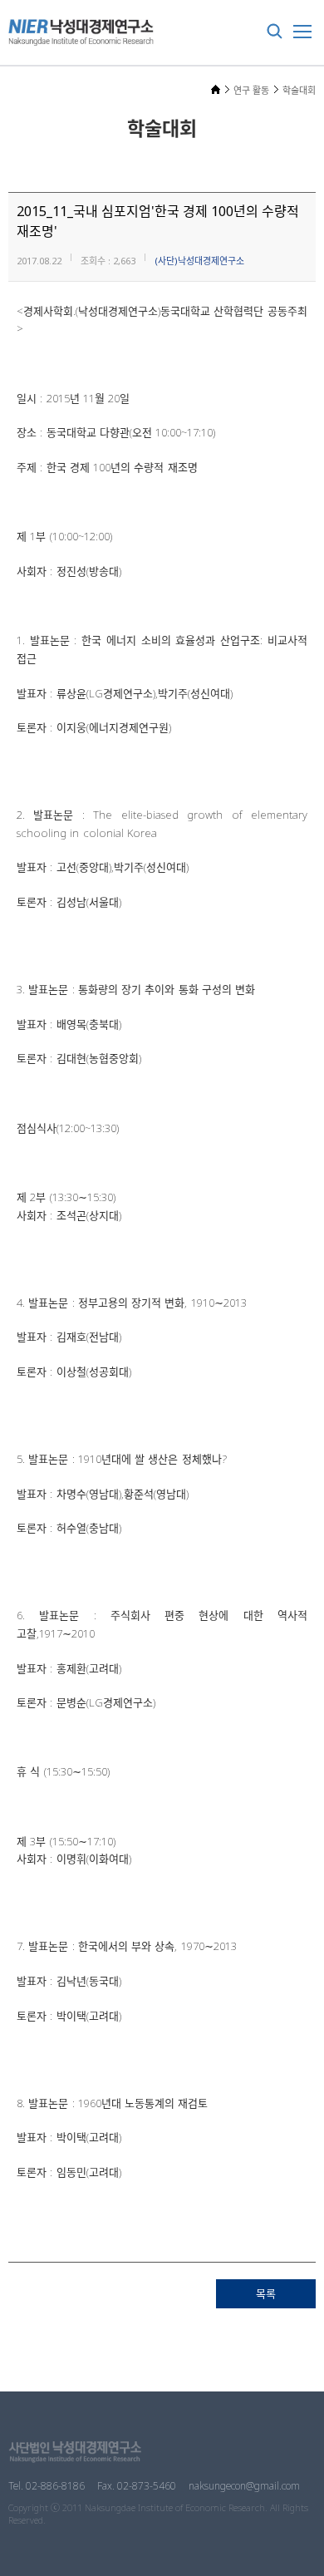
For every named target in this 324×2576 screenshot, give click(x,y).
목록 (266, 2293)
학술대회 (299, 90)
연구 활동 (251, 90)
